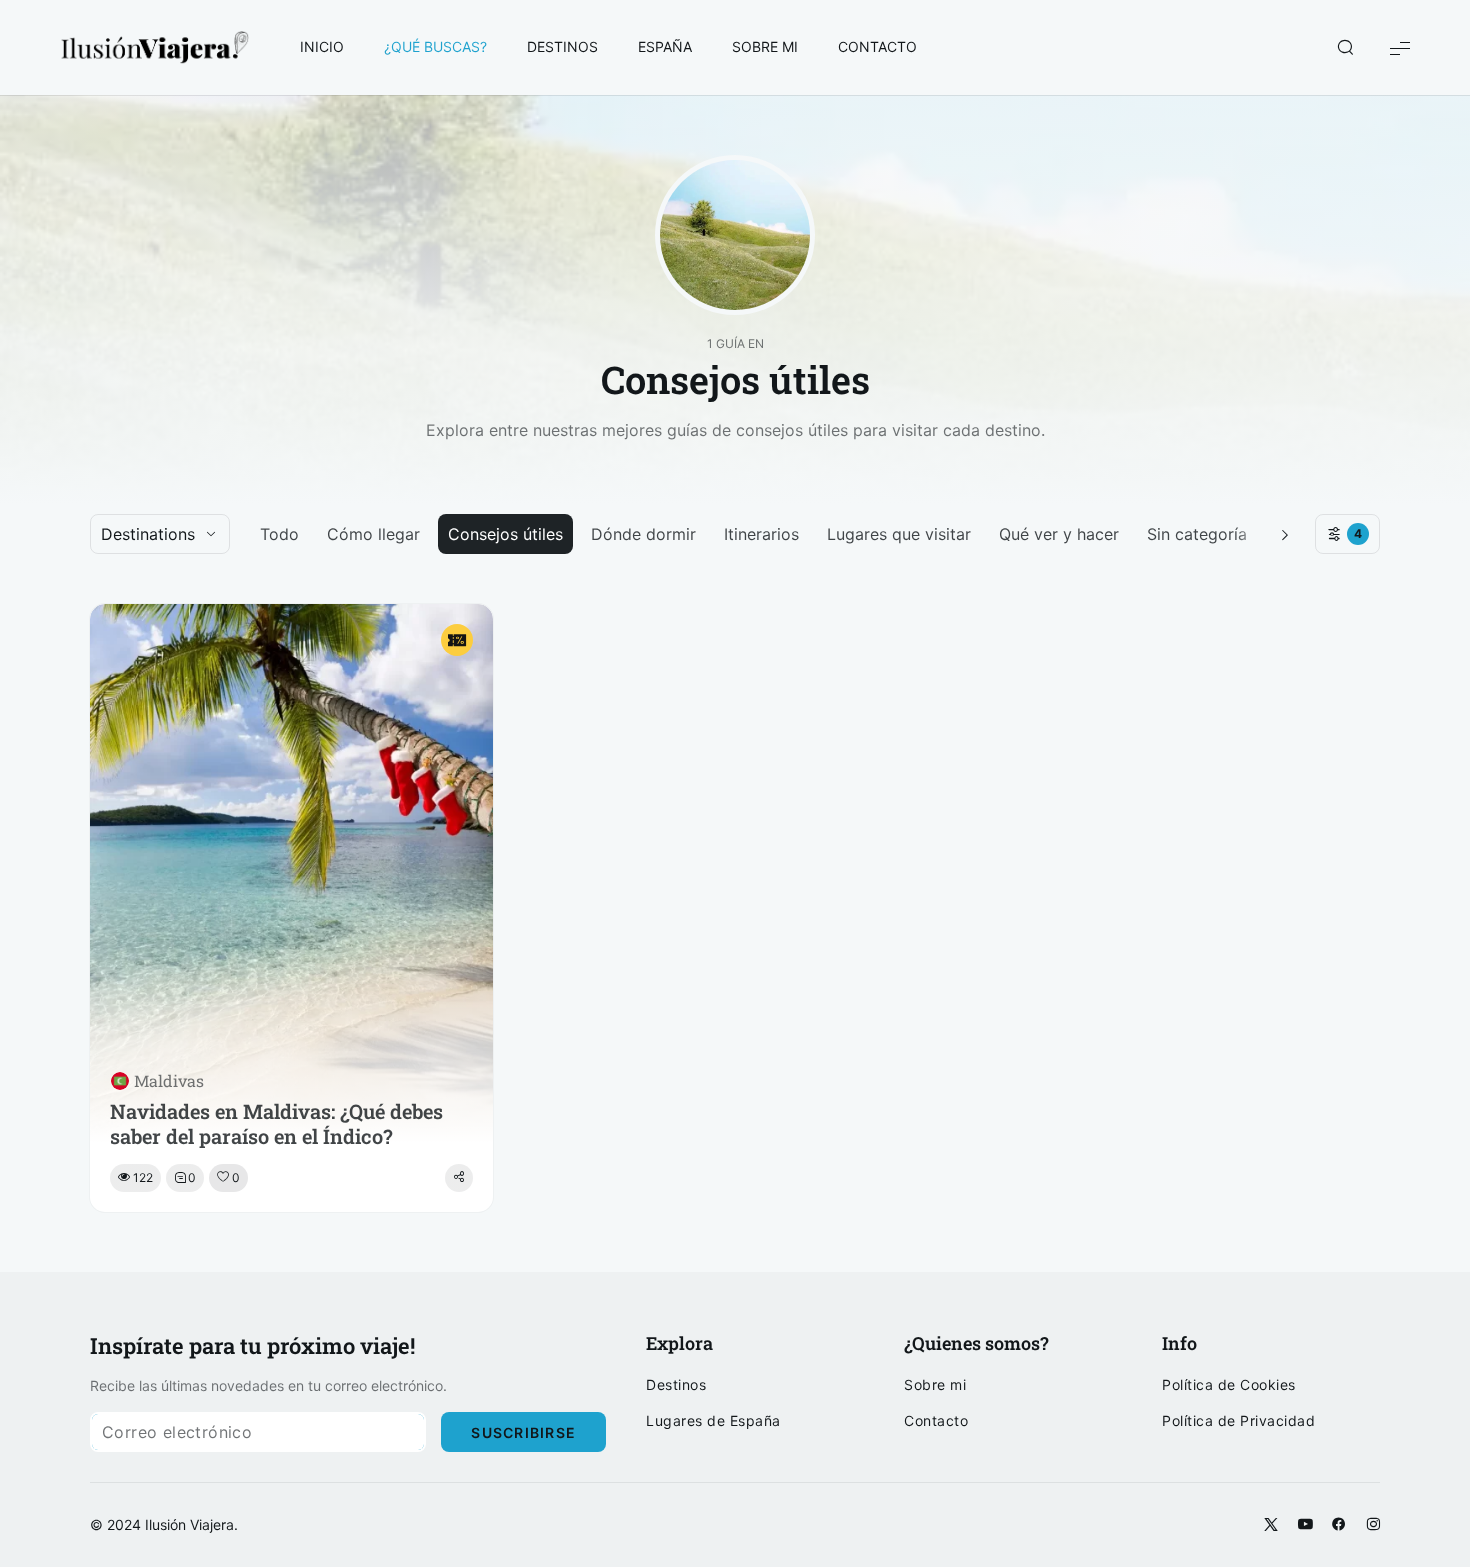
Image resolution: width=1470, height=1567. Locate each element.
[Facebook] (1339, 1525)
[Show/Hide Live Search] (1345, 48)
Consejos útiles (505, 534)
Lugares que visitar (899, 534)
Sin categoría (1197, 534)
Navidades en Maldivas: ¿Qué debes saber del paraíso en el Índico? (276, 1124)
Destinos (676, 1385)
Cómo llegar (373, 534)
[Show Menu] (1400, 47)
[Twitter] (1271, 1525)
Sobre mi (935, 1385)
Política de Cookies (1229, 1385)
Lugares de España (713, 1421)
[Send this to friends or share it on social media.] (459, 1178)
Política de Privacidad (1238, 1421)
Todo (279, 534)
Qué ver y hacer (1059, 534)
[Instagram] (1373, 1525)
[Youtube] (1305, 1525)
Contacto (936, 1421)
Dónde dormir (643, 534)
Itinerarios (761, 534)
